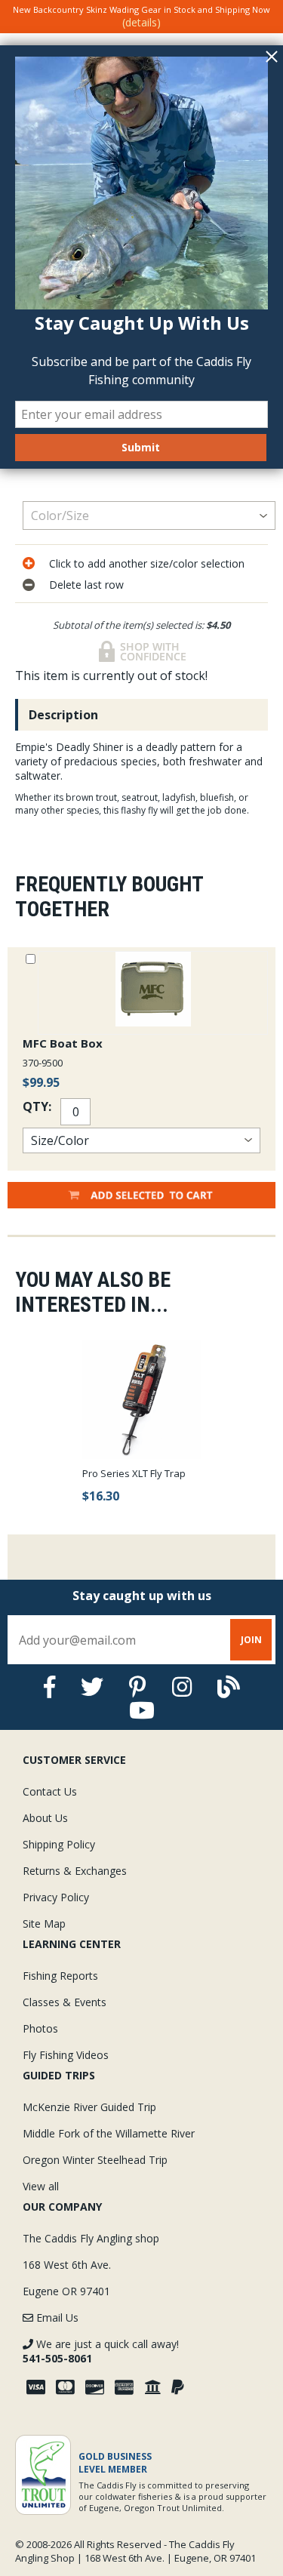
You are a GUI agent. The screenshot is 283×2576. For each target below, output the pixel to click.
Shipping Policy (59, 1844)
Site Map (44, 1924)
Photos (40, 2028)
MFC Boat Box (63, 1043)
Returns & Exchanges (75, 1871)
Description (63, 715)
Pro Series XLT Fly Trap (134, 1473)
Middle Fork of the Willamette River (109, 2133)
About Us (45, 1818)
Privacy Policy (56, 1897)
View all (41, 2186)
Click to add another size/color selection (147, 563)
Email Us (56, 2317)
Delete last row (86, 585)
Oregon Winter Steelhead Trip (95, 2160)
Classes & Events (65, 2002)
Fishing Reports (60, 1976)
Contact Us (50, 1791)
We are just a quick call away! (101, 2351)
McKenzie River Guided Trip (89, 2107)
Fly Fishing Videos (66, 2055)
